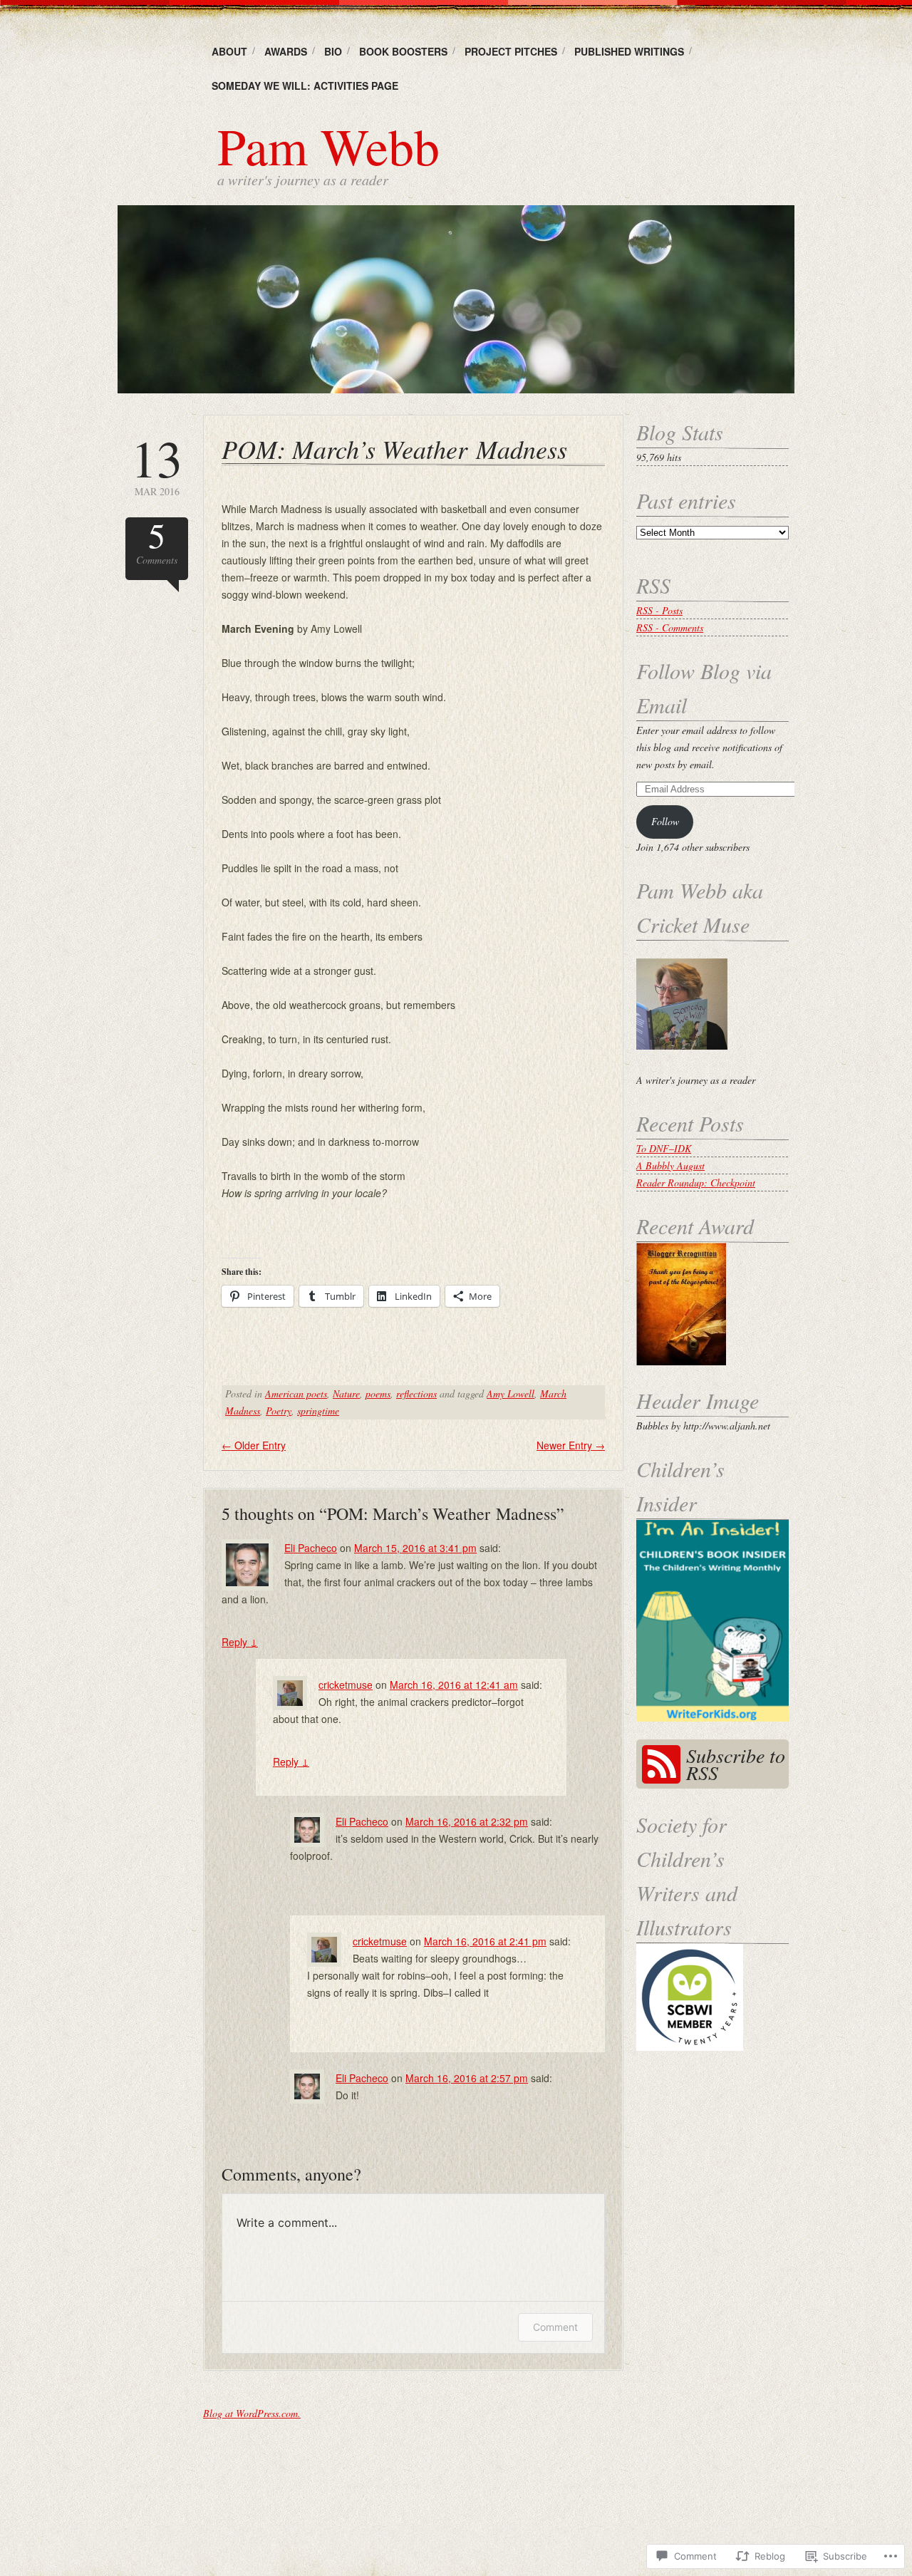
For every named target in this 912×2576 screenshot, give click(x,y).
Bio (333, 51)
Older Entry (254, 1445)
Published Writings (629, 51)
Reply (240, 1642)
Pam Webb (328, 145)
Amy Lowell (511, 1393)
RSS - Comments (670, 627)
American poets (296, 1393)
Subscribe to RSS (736, 1764)
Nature (346, 1393)
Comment (555, 2327)
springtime (318, 1411)
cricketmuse (346, 1685)
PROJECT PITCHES (511, 51)
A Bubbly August (670, 1165)
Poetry (279, 1411)
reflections (416, 1393)
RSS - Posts (659, 610)
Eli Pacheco (311, 1548)
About (229, 51)
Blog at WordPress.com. (252, 2413)
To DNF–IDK (664, 1148)
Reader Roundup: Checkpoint (696, 1183)
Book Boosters (403, 51)
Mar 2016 (157, 465)
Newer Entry (571, 1445)
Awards (286, 51)
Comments (157, 542)
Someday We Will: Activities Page (305, 86)
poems (378, 1393)
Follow (665, 821)
